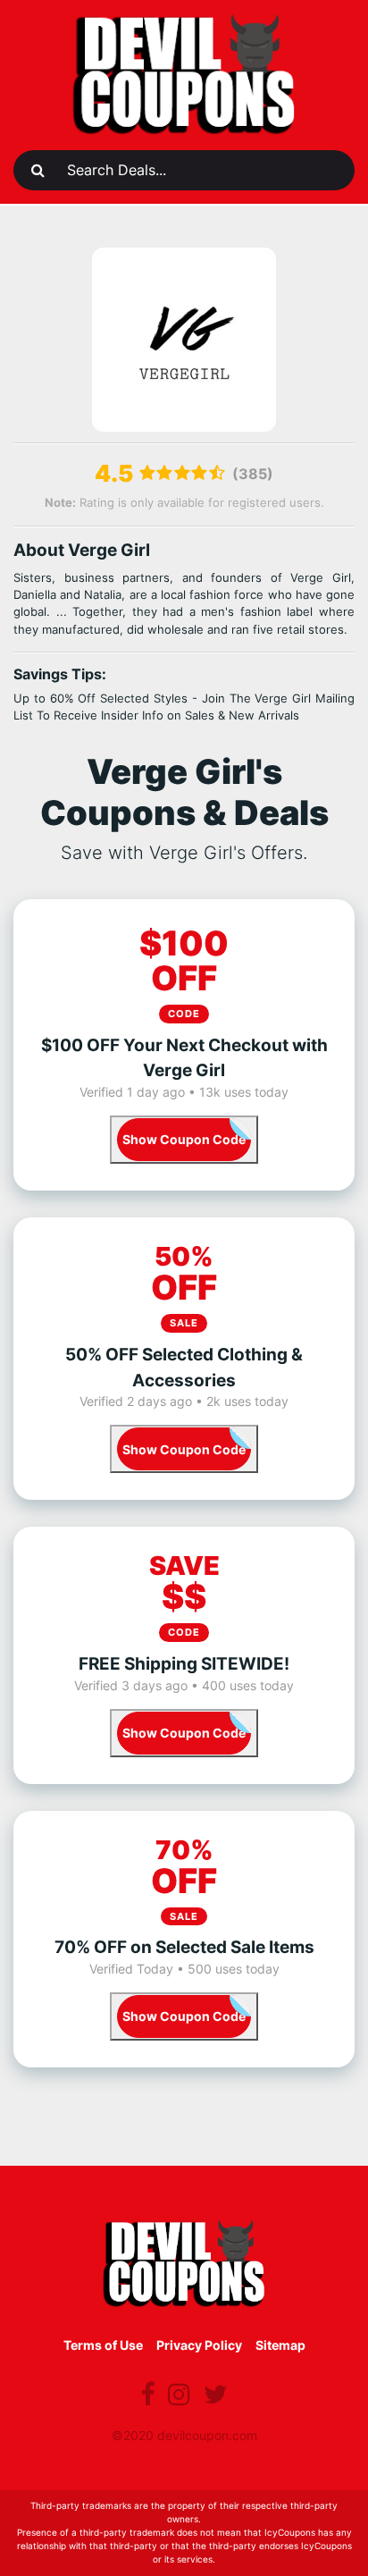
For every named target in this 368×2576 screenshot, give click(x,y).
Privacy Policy (199, 2345)
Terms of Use (103, 2345)
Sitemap (280, 2345)
